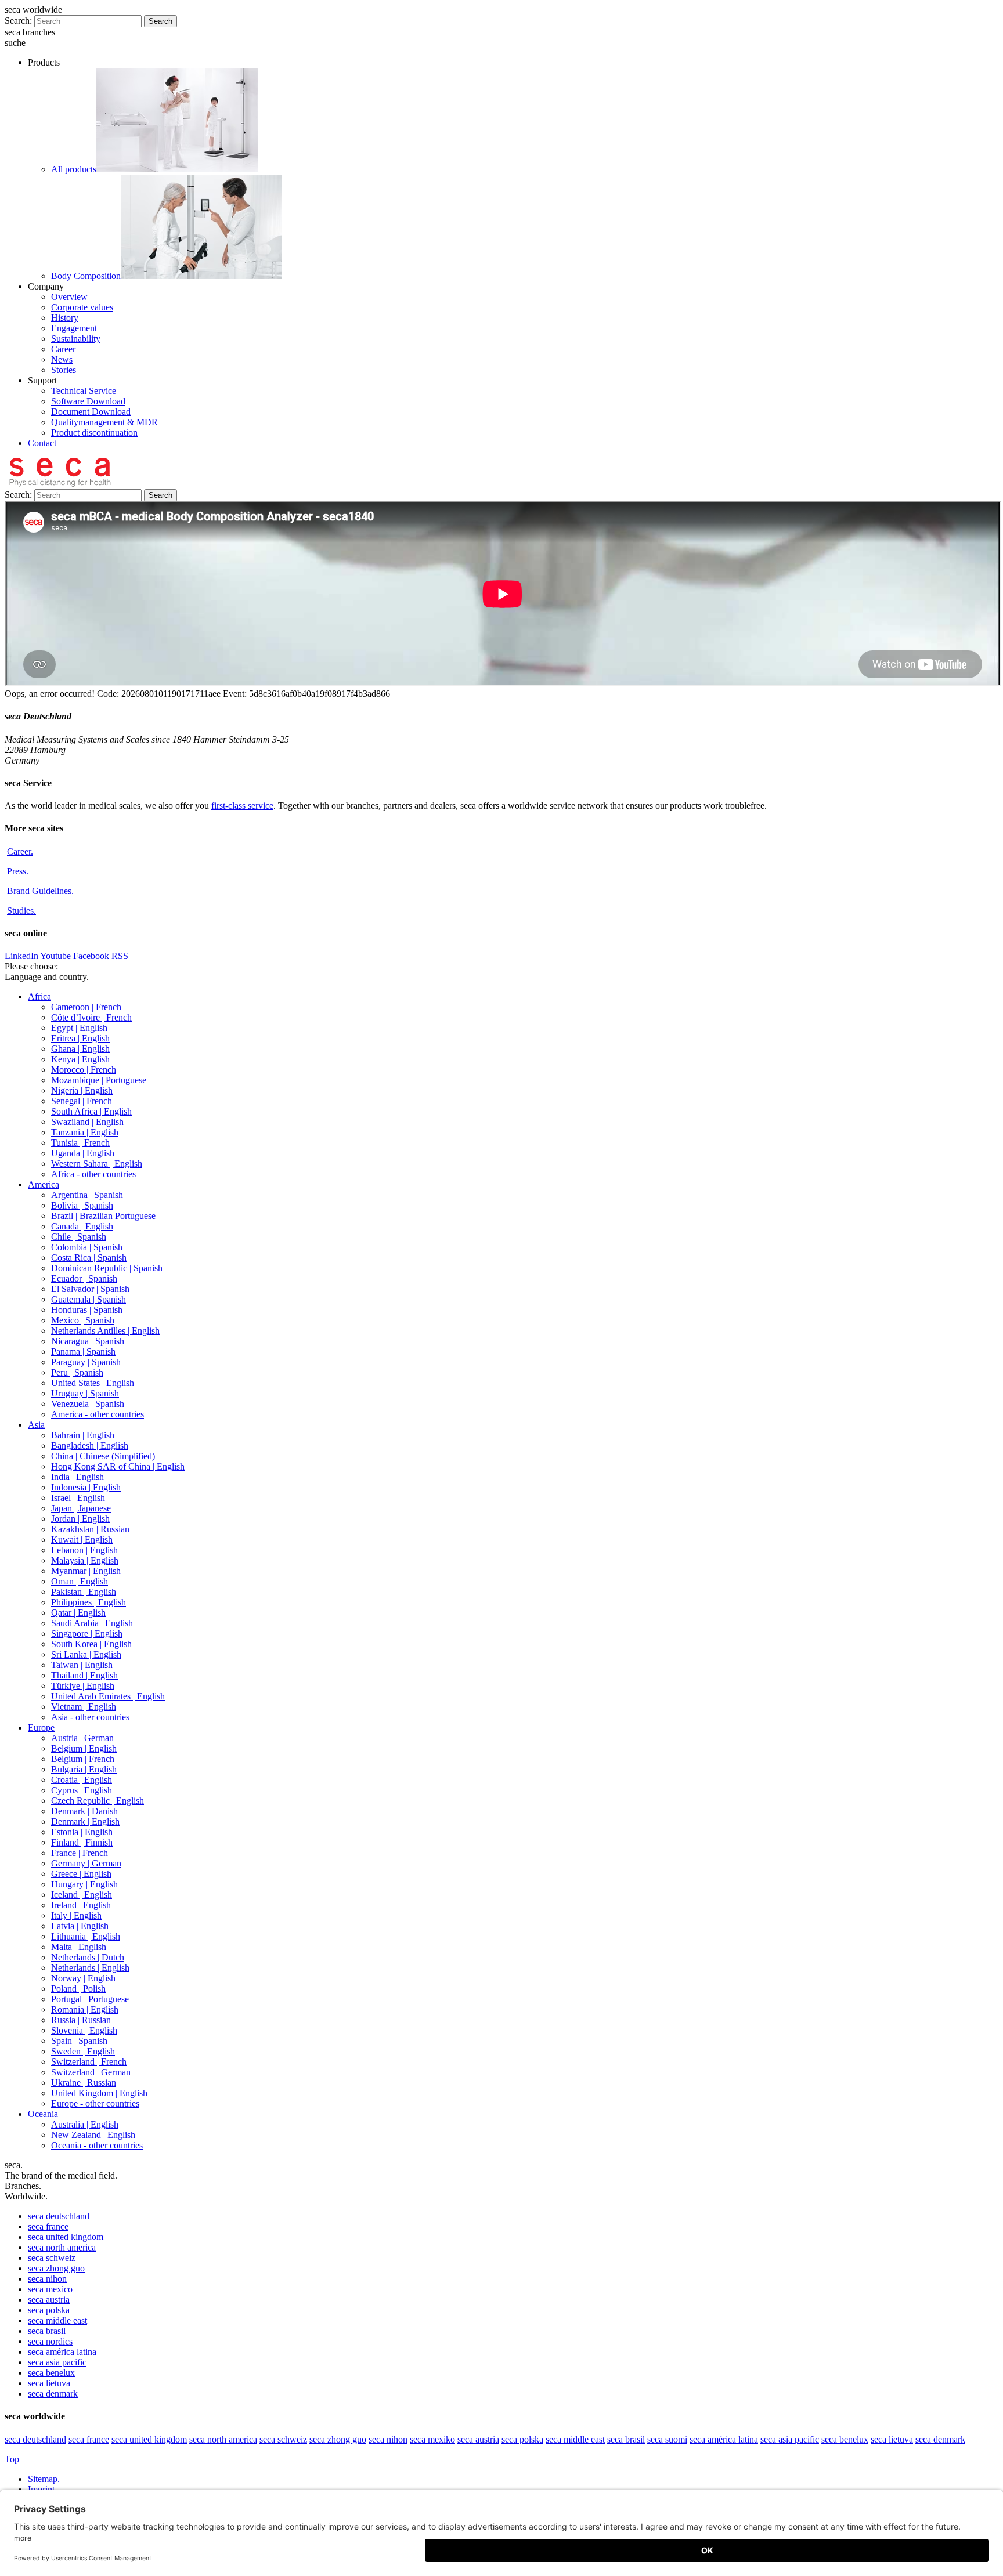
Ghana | (80, 1049)
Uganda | (83, 1153)
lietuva (49, 2383)
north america (62, 2247)
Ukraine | (84, 2083)
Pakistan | (84, 1592)
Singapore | (87, 1633)
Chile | (79, 1237)
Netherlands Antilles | (105, 1331)
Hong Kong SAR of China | (118, 1466)
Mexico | (83, 1320)
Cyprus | (82, 1790)
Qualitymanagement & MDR (104, 422)
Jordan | (80, 1519)
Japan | (81, 1508)
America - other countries (98, 1414)
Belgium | (84, 1748)
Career (63, 349)
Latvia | (80, 1926)
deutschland (59, 2216)
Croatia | (82, 1780)
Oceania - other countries (97, 2145)
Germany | (86, 1863)
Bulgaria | (84, 1769)
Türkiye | (83, 1686)
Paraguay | (86, 1362)
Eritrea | (80, 1038)
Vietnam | (84, 1707)
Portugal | (90, 1999)
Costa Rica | (89, 1258)
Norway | (83, 1978)
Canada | (82, 1226)
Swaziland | (87, 1122)
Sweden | (83, 2051)
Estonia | (82, 1832)
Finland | (82, 1842)
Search (160, 21)
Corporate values (82, 307)
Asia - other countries (90, 1717)
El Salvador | (90, 1289)
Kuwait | (82, 1540)
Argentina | (87, 1195)
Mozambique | (99, 1080)
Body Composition (86, 276)
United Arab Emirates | (108, 1696)
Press (18, 871)
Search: (18, 21)
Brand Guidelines (40, 891)
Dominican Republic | (107, 1268)
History (65, 318)
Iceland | (82, 1895)
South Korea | (91, 1644)
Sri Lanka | (86, 1654)
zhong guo (56, 2268)
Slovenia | (84, 2030)
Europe (41, 1727)
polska (49, 2310)
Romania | (85, 2009)
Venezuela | (88, 1404)
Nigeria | (82, 1090)
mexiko (432, 2439)
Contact (42, 443)
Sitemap (44, 2479)
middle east (57, 2320)
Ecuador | (84, 1278)
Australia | (85, 2124)
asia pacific (57, 2362)
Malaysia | (85, 1560)
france (48, 2226)
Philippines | (89, 1602)
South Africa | (91, 1111)
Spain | (79, 2041)
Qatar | (78, 1613)
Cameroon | (86, 1007)
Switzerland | (89, 2062)
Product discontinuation (94, 433)
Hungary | (84, 1884)
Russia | (81, 2020)
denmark (53, 2394)
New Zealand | (93, 2135)
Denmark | (84, 1811)
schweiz (52, 2258)
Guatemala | (89, 1299)
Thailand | (84, 1675)
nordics (50, 2341)
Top (12, 2459)
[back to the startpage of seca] (59, 484)
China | (103, 1456)
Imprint (42, 2489)
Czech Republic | (98, 1801)
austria (49, 2300)
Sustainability (76, 339)
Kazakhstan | (90, 1529)
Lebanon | (84, 1550)
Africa (39, 996)
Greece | (81, 1874)
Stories (64, 370)
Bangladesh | (90, 1446)
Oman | (80, 1581)
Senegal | (82, 1101)
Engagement (74, 328)
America (44, 1184)
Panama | (83, 1352)
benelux (51, 2373)
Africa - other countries (93, 1174)
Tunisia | (80, 1143)
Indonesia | (86, 1487)
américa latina (62, 2352)
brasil (47, 2331)
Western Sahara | (97, 1164)
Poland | (78, 1989)
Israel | (78, 1498)
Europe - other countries (95, 2103)
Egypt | (79, 1028)
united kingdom (66, 2237)
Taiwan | (82, 1665)
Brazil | (103, 1216)
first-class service (242, 806)
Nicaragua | (88, 1341)
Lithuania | (86, 1936)
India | (77, 1477)
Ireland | (81, 1905)
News (62, 359)
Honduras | (87, 1310)
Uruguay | (85, 1393)
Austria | (82, 1738)
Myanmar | (86, 1571)
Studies (21, 911)
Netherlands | (88, 1957)
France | (80, 1853)
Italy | (76, 1915)
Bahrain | (83, 1435)
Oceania (43, 2114)
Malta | (79, 1947)
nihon (47, 2279)
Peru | (77, 1372)
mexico (50, 2289)
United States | (93, 1383)
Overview (69, 297)
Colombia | (87, 1247)
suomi (667, 2439)
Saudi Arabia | (92, 1623)
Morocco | (84, 1070)
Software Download (88, 401)
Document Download (91, 412)
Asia (36, 1425)
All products (74, 169)
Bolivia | (82, 1205)
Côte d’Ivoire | (91, 1017)
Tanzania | (85, 1132)
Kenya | (80, 1059)
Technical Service (84, 391)
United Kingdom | (99, 2093)
